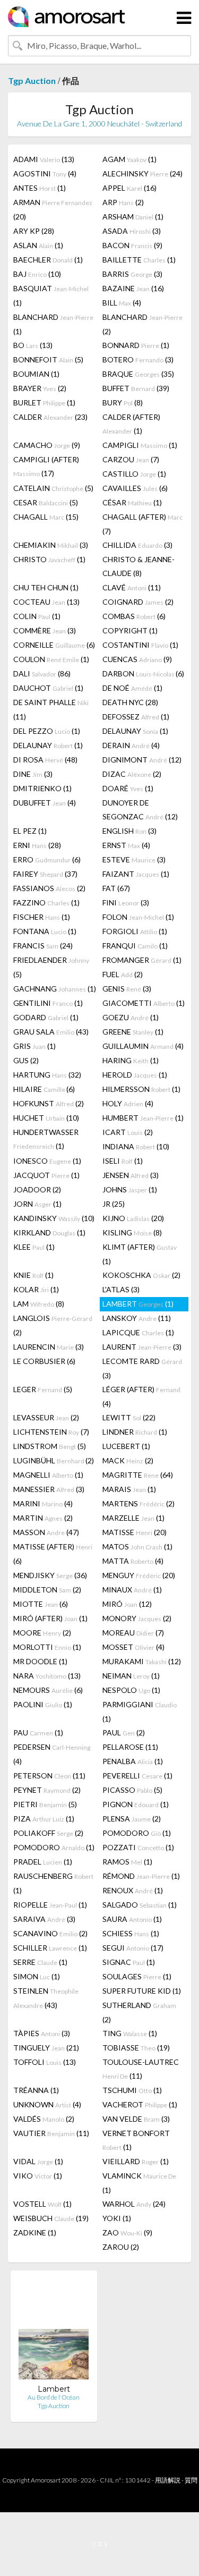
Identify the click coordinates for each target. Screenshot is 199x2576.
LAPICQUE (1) (138, 1332)
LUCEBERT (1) (126, 1446)
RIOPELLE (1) (50, 1905)
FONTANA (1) (45, 931)
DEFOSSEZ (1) (136, 717)
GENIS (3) (127, 989)
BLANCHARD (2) (142, 324)
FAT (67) (116, 888)
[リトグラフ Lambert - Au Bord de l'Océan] (54, 2331)
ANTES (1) (40, 188)
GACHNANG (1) (55, 989)
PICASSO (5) (132, 1790)
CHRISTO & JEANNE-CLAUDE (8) (139, 566)
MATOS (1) (137, 1547)
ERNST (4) (126, 845)
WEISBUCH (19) (51, 2218)
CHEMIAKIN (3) (51, 545)
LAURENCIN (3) (49, 1347)
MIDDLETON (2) (47, 1590)
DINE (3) (33, 774)
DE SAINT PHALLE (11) (51, 709)
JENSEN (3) (131, 1175)
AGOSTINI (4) (45, 173)
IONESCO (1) (47, 1161)
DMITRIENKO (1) (42, 788)
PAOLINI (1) (43, 1704)
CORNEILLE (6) (54, 645)
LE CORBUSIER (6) (44, 1361)
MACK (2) (128, 1460)
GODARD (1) (46, 1017)
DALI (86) (42, 673)
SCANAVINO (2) (50, 1933)
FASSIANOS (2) (49, 888)
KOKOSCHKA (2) (141, 1275)
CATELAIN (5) (53, 488)
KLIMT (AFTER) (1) (140, 1254)
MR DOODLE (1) (40, 1661)
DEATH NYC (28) (130, 702)
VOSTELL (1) (42, 2204)
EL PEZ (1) (30, 831)
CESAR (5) (46, 502)
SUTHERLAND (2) (139, 2012)
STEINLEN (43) (46, 1998)
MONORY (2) (137, 1618)
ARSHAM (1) (133, 217)
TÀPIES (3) (42, 2033)
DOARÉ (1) (128, 788)
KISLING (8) (132, 1232)
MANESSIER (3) (49, 1489)
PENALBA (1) (133, 1761)
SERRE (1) (40, 1962)
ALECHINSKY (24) (142, 173)
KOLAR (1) (36, 1289)
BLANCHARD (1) (53, 324)
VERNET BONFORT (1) (136, 2140)
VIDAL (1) (38, 2161)
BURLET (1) (44, 402)
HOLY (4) (128, 1103)
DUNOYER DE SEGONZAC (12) (140, 810)
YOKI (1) (117, 2218)
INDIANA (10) (136, 1146)
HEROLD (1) (135, 1075)
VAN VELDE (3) (136, 2119)
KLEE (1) (34, 1247)
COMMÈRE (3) (45, 630)
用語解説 (168, 2480)
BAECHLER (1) (48, 260)
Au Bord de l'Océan (54, 2397)
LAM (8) (39, 1304)
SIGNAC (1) (129, 1962)
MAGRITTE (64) (138, 1475)
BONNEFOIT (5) (48, 359)
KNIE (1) (33, 1275)
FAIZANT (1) (136, 874)
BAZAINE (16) (133, 288)
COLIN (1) (37, 616)
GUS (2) (26, 1060)
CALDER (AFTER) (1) (131, 424)
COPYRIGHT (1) (130, 630)
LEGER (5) (43, 1389)
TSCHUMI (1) (132, 2090)
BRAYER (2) (40, 388)
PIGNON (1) (136, 1804)
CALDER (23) (50, 417)
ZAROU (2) (121, 2247)
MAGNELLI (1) (48, 1475)
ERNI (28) (37, 845)
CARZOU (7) (131, 459)
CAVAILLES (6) (135, 488)
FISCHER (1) (42, 917)
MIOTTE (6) (41, 1604)
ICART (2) (128, 1132)
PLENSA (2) (132, 1819)
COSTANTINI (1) (140, 645)
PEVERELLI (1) (137, 1776)
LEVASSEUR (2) (46, 1417)
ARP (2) (123, 202)
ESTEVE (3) (134, 859)
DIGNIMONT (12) (142, 760)
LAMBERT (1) (138, 1304)
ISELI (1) (123, 1161)
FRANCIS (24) (43, 946)
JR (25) (114, 1204)
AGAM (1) (129, 159)
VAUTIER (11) (51, 2133)
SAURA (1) (132, 1919)
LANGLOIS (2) (53, 1325)
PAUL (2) (124, 1732)
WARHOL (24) (134, 2204)
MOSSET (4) (133, 1647)
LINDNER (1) (135, 1432)
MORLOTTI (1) (47, 1647)
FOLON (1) (138, 917)
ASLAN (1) (38, 245)
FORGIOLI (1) (135, 931)
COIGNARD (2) (138, 602)
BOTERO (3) (138, 359)
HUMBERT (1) (143, 1118)
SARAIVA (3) (44, 1919)
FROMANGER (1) (142, 960)
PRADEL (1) (43, 1862)
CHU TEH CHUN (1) (46, 587)
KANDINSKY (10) (54, 1218)
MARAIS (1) (129, 1489)
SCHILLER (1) (50, 1948)
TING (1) (130, 2033)
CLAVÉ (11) (132, 587)
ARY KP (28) (34, 231)
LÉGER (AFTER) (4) (141, 1396)
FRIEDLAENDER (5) (51, 967)
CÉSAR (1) (132, 502)
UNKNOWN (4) (47, 2104)
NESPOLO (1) (131, 1690)
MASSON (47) (46, 1532)
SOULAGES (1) (137, 1976)
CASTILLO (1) (134, 474)
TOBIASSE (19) (136, 2048)
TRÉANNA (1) (36, 2090)
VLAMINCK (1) (139, 2183)
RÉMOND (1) (141, 1876)
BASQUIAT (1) (51, 295)
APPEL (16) (129, 188)
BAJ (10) (37, 274)
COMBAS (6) (134, 616)
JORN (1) (37, 1204)
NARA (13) (47, 1676)
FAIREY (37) (45, 874)
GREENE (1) (133, 1032)
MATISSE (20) (135, 1532)
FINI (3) (126, 903)
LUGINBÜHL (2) (54, 1460)
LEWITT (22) (129, 1417)
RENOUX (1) (133, 1890)
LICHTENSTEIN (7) (51, 1432)
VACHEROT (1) (140, 2104)
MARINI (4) (43, 1503)
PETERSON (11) (49, 1776)
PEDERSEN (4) (52, 1754)
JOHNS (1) (130, 1189)
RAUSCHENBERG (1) (53, 1883)
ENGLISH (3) (129, 831)
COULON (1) (51, 659)
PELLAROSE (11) (130, 1747)
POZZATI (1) (138, 1847)
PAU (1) (38, 1732)
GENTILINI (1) (48, 1003)
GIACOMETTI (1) (144, 1003)
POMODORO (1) (137, 1833)
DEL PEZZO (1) (47, 731)
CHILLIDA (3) (137, 545)
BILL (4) (122, 303)
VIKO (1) (38, 2176)
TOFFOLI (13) (45, 2062)
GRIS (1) (34, 1046)
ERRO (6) (47, 859)
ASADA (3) (132, 231)
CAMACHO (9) (47, 445)
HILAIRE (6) (44, 1089)
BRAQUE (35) (138, 374)
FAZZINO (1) (46, 903)
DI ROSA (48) (45, 760)
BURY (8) (123, 402)
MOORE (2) (42, 1633)
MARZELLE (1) (133, 1518)
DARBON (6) (143, 673)
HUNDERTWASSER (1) (46, 1139)
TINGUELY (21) (46, 2048)
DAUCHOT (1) (48, 688)
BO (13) (33, 345)
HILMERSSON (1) (141, 1089)
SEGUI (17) (133, 1948)
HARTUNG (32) (47, 1075)
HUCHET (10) (46, 1118)
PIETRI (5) (45, 1804)
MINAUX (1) (132, 1590)
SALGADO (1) (140, 1905)
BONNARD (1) (136, 345)
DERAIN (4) (131, 745)
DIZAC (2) (132, 774)
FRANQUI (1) (135, 946)
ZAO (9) (127, 2232)
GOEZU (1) (131, 1017)
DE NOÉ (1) (132, 688)
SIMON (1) (37, 1976)
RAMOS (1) (127, 1862)
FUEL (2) (123, 974)
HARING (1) (131, 1060)
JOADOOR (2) (37, 1189)
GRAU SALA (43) (51, 1032)
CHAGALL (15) (46, 517)
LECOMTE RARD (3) (142, 1368)
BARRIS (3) (132, 274)
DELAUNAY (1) (135, 731)
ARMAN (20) (53, 209)
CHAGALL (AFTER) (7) (142, 524)
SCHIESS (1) (131, 1933)
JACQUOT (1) (46, 1175)
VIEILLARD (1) (136, 2161)
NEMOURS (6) (48, 1690)
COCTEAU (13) (46, 602)
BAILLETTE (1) (139, 260)
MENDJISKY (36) (50, 1575)
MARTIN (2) (43, 1518)
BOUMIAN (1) (36, 374)
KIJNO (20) (133, 1218)
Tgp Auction (32, 80)
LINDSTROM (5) (50, 1446)
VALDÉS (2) (44, 2119)
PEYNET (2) (47, 1790)
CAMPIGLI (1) (140, 445)
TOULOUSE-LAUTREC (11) (141, 2069)
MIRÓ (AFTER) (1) (50, 1618)
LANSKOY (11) (137, 1318)
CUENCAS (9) (137, 659)
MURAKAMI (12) (142, 1661)
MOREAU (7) (133, 1633)
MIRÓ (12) (127, 1604)
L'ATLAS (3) (121, 1289)
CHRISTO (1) (49, 559)
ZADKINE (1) (35, 2232)
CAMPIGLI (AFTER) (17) (46, 466)
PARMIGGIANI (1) (140, 1711)
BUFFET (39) (136, 388)
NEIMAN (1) (131, 1676)
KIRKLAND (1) (49, 1232)
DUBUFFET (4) (45, 803)
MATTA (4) (133, 1561)
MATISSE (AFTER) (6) (53, 1554)
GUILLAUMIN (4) (143, 1046)
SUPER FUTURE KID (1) (142, 1991)
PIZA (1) (44, 1819)
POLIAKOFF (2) (48, 1833)
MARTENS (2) (139, 1503)
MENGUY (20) (139, 1575)
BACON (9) (132, 245)
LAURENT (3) (142, 1347)
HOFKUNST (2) (49, 1103)
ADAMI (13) (44, 159)
